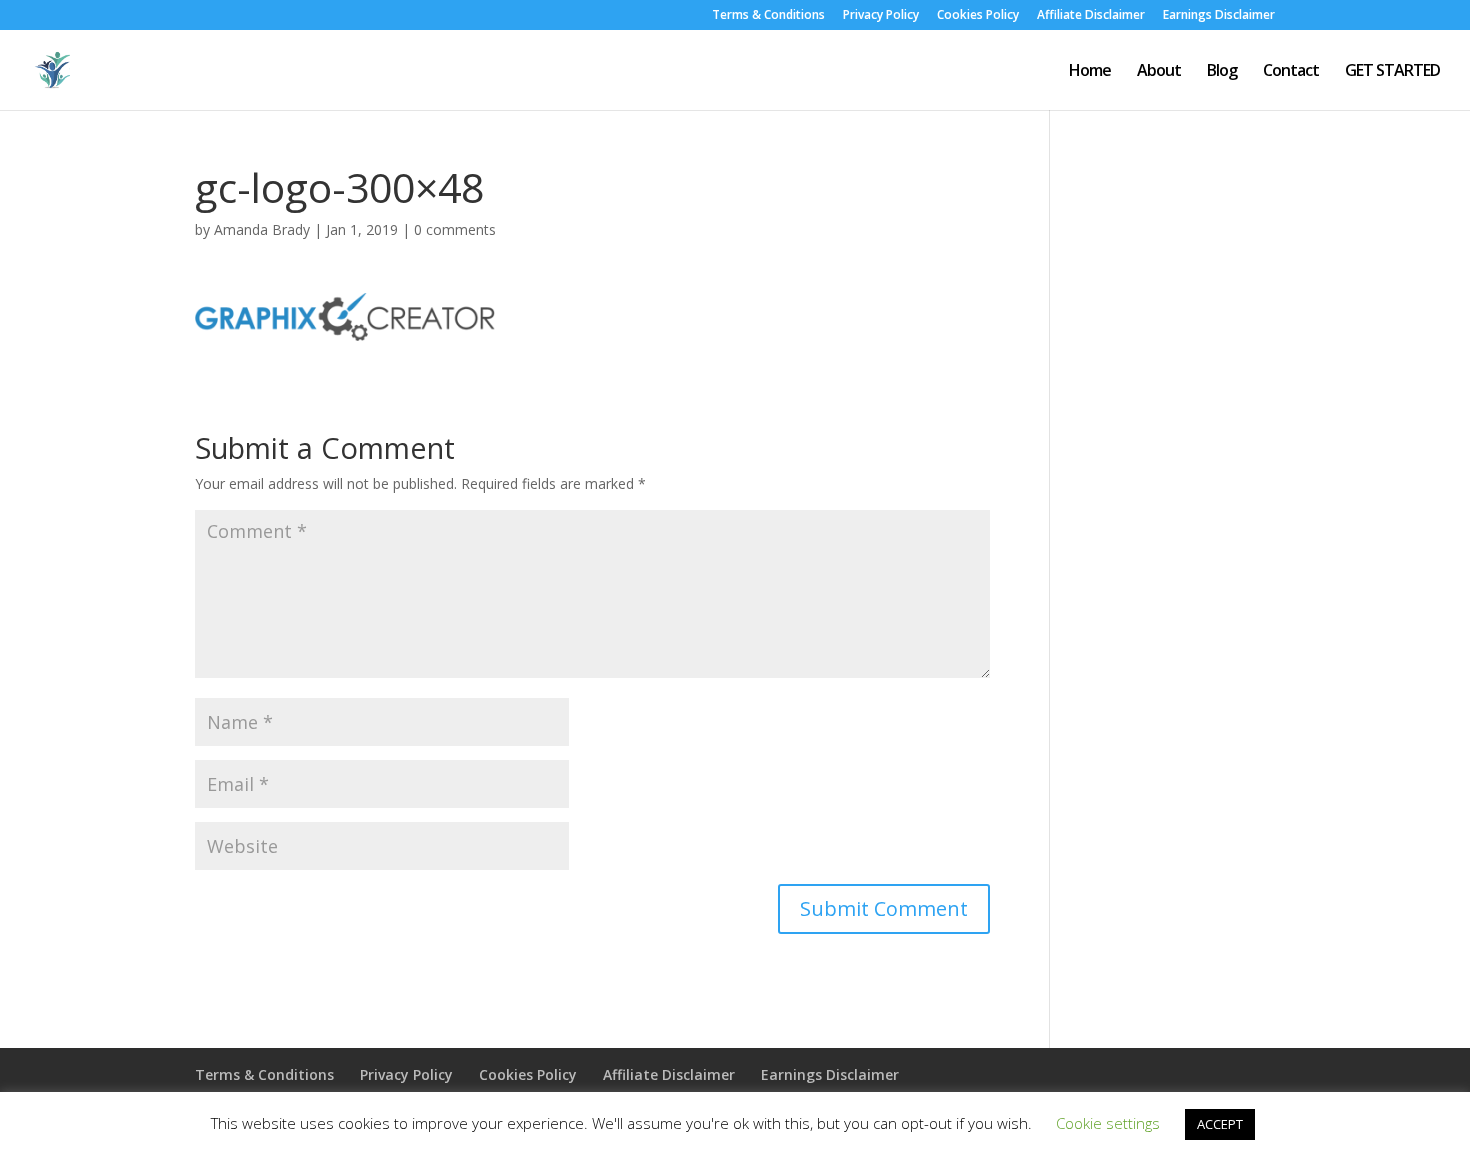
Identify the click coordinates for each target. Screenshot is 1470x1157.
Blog (1222, 72)
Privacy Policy (881, 16)
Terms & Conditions (768, 16)
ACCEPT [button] (1220, 1124)
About (1159, 72)
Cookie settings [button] (1108, 1123)
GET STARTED (1392, 72)
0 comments (455, 229)
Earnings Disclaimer (1219, 16)
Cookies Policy (978, 16)
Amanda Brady (262, 229)
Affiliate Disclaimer (1091, 16)
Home (1090, 72)
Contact (1291, 72)
